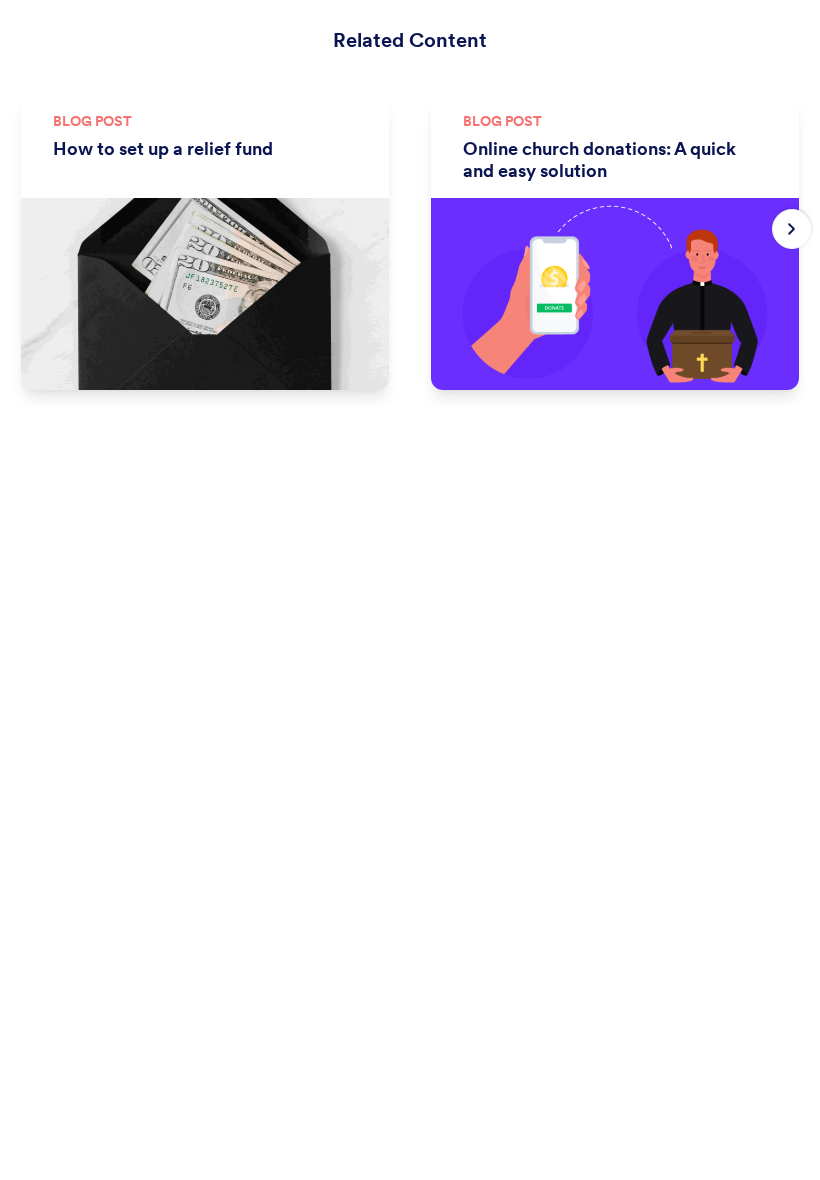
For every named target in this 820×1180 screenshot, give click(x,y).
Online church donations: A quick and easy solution (599, 160)
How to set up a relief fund (163, 149)
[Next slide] (792, 229)
